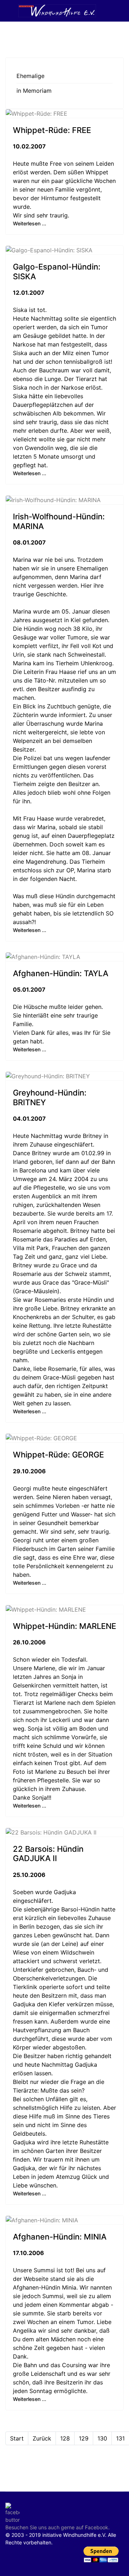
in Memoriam (34, 91)
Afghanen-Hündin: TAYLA (61, 973)
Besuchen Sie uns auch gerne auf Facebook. (58, 2527)
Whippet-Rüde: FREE (52, 130)
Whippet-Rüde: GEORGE (58, 1455)
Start (17, 2438)
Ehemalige (30, 76)
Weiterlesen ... (30, 223)
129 (84, 2438)
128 (65, 2438)
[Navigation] (8, 11)
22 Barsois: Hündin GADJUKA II (48, 1854)
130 (102, 2438)
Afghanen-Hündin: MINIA (60, 2237)
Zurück (42, 2438)
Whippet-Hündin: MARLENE (64, 1626)
